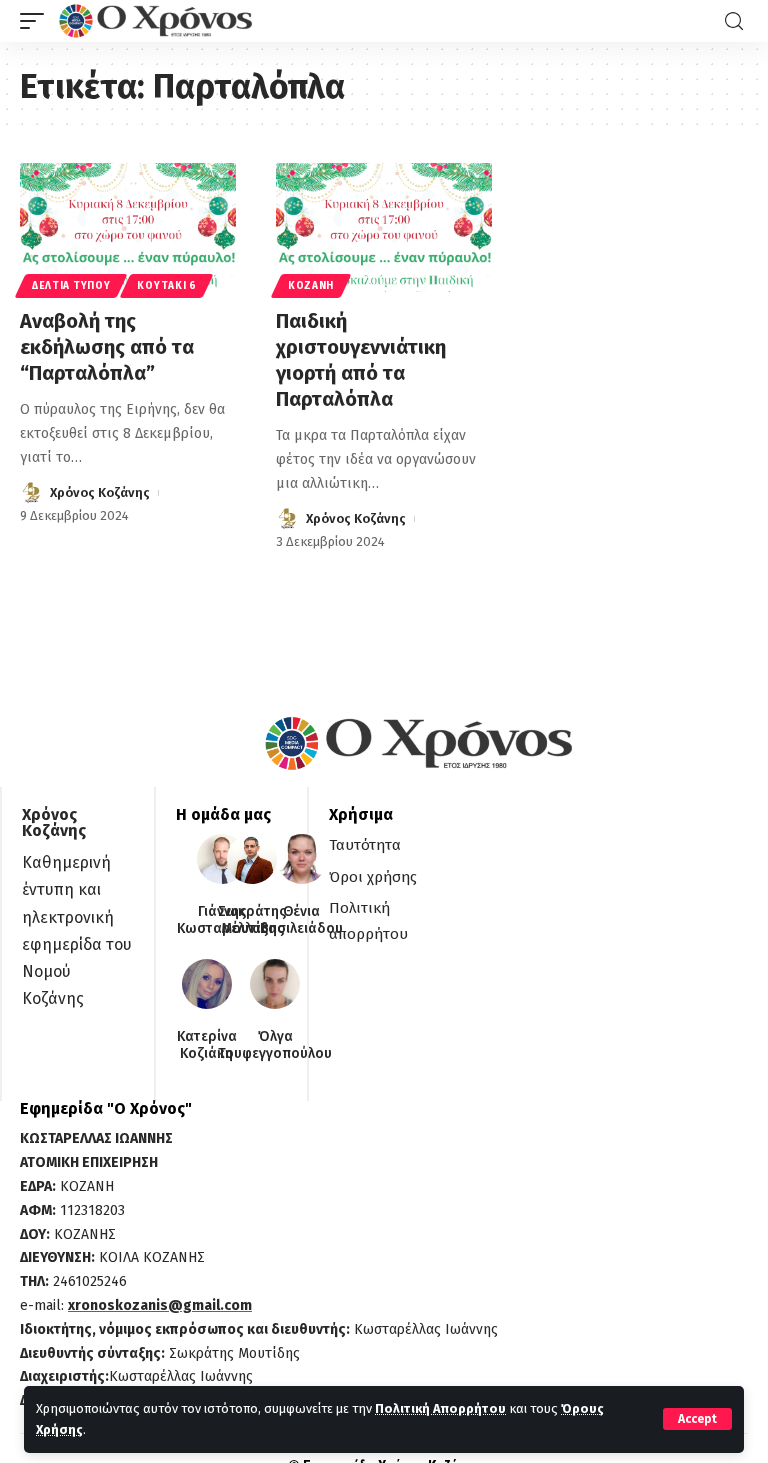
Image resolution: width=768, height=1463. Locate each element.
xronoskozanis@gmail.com (160, 1305)
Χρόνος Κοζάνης (100, 492)
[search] (734, 21)
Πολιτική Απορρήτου (440, 1408)
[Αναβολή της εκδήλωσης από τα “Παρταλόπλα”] (128, 228)
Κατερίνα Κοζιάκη (207, 1045)
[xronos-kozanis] (158, 21)
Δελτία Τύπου (71, 286)
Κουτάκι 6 (166, 286)
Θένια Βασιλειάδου (301, 920)
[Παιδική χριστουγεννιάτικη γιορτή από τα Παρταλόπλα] (384, 228)
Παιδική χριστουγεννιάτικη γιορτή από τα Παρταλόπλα (361, 360)
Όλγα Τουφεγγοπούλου (275, 1045)
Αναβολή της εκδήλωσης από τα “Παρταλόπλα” (107, 347)
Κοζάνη (311, 286)
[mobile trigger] (37, 21)
